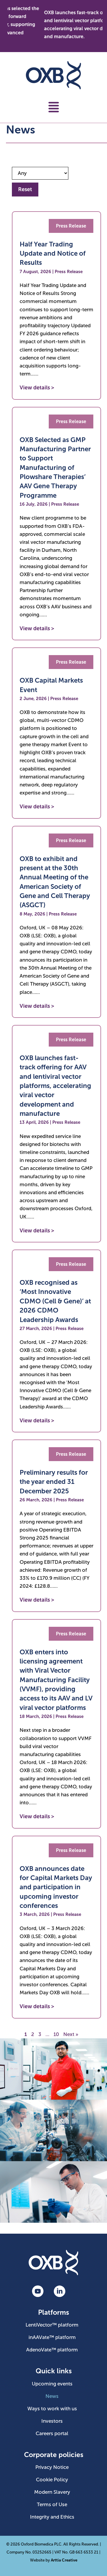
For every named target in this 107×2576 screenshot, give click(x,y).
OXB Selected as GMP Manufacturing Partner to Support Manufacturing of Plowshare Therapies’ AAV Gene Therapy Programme (55, 468)
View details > (37, 388)
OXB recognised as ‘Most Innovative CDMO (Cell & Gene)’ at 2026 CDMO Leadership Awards (55, 1301)
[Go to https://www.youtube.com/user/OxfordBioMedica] (38, 2292)
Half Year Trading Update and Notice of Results (53, 254)
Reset (25, 189)
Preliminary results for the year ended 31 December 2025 (54, 1482)
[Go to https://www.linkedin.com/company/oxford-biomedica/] (59, 2292)
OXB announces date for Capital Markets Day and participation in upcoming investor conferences (56, 1887)
